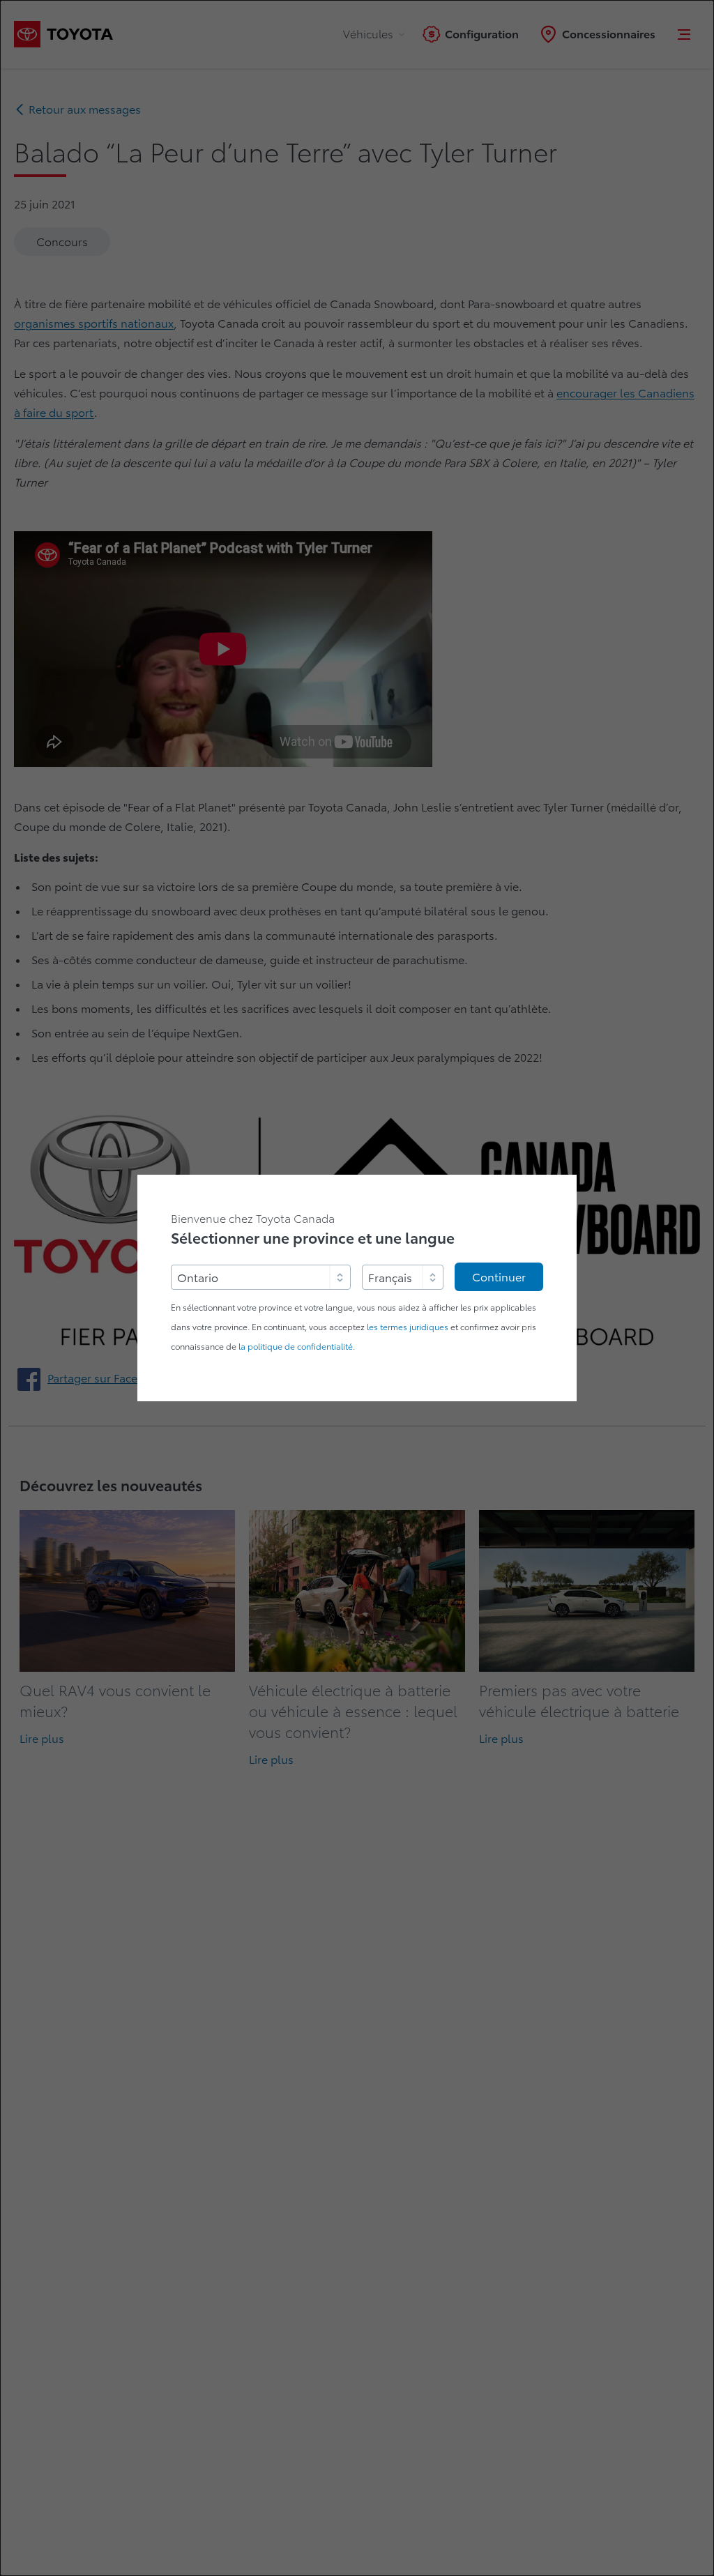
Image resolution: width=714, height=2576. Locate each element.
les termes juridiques (408, 1327)
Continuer (499, 1277)
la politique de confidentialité (296, 1347)
